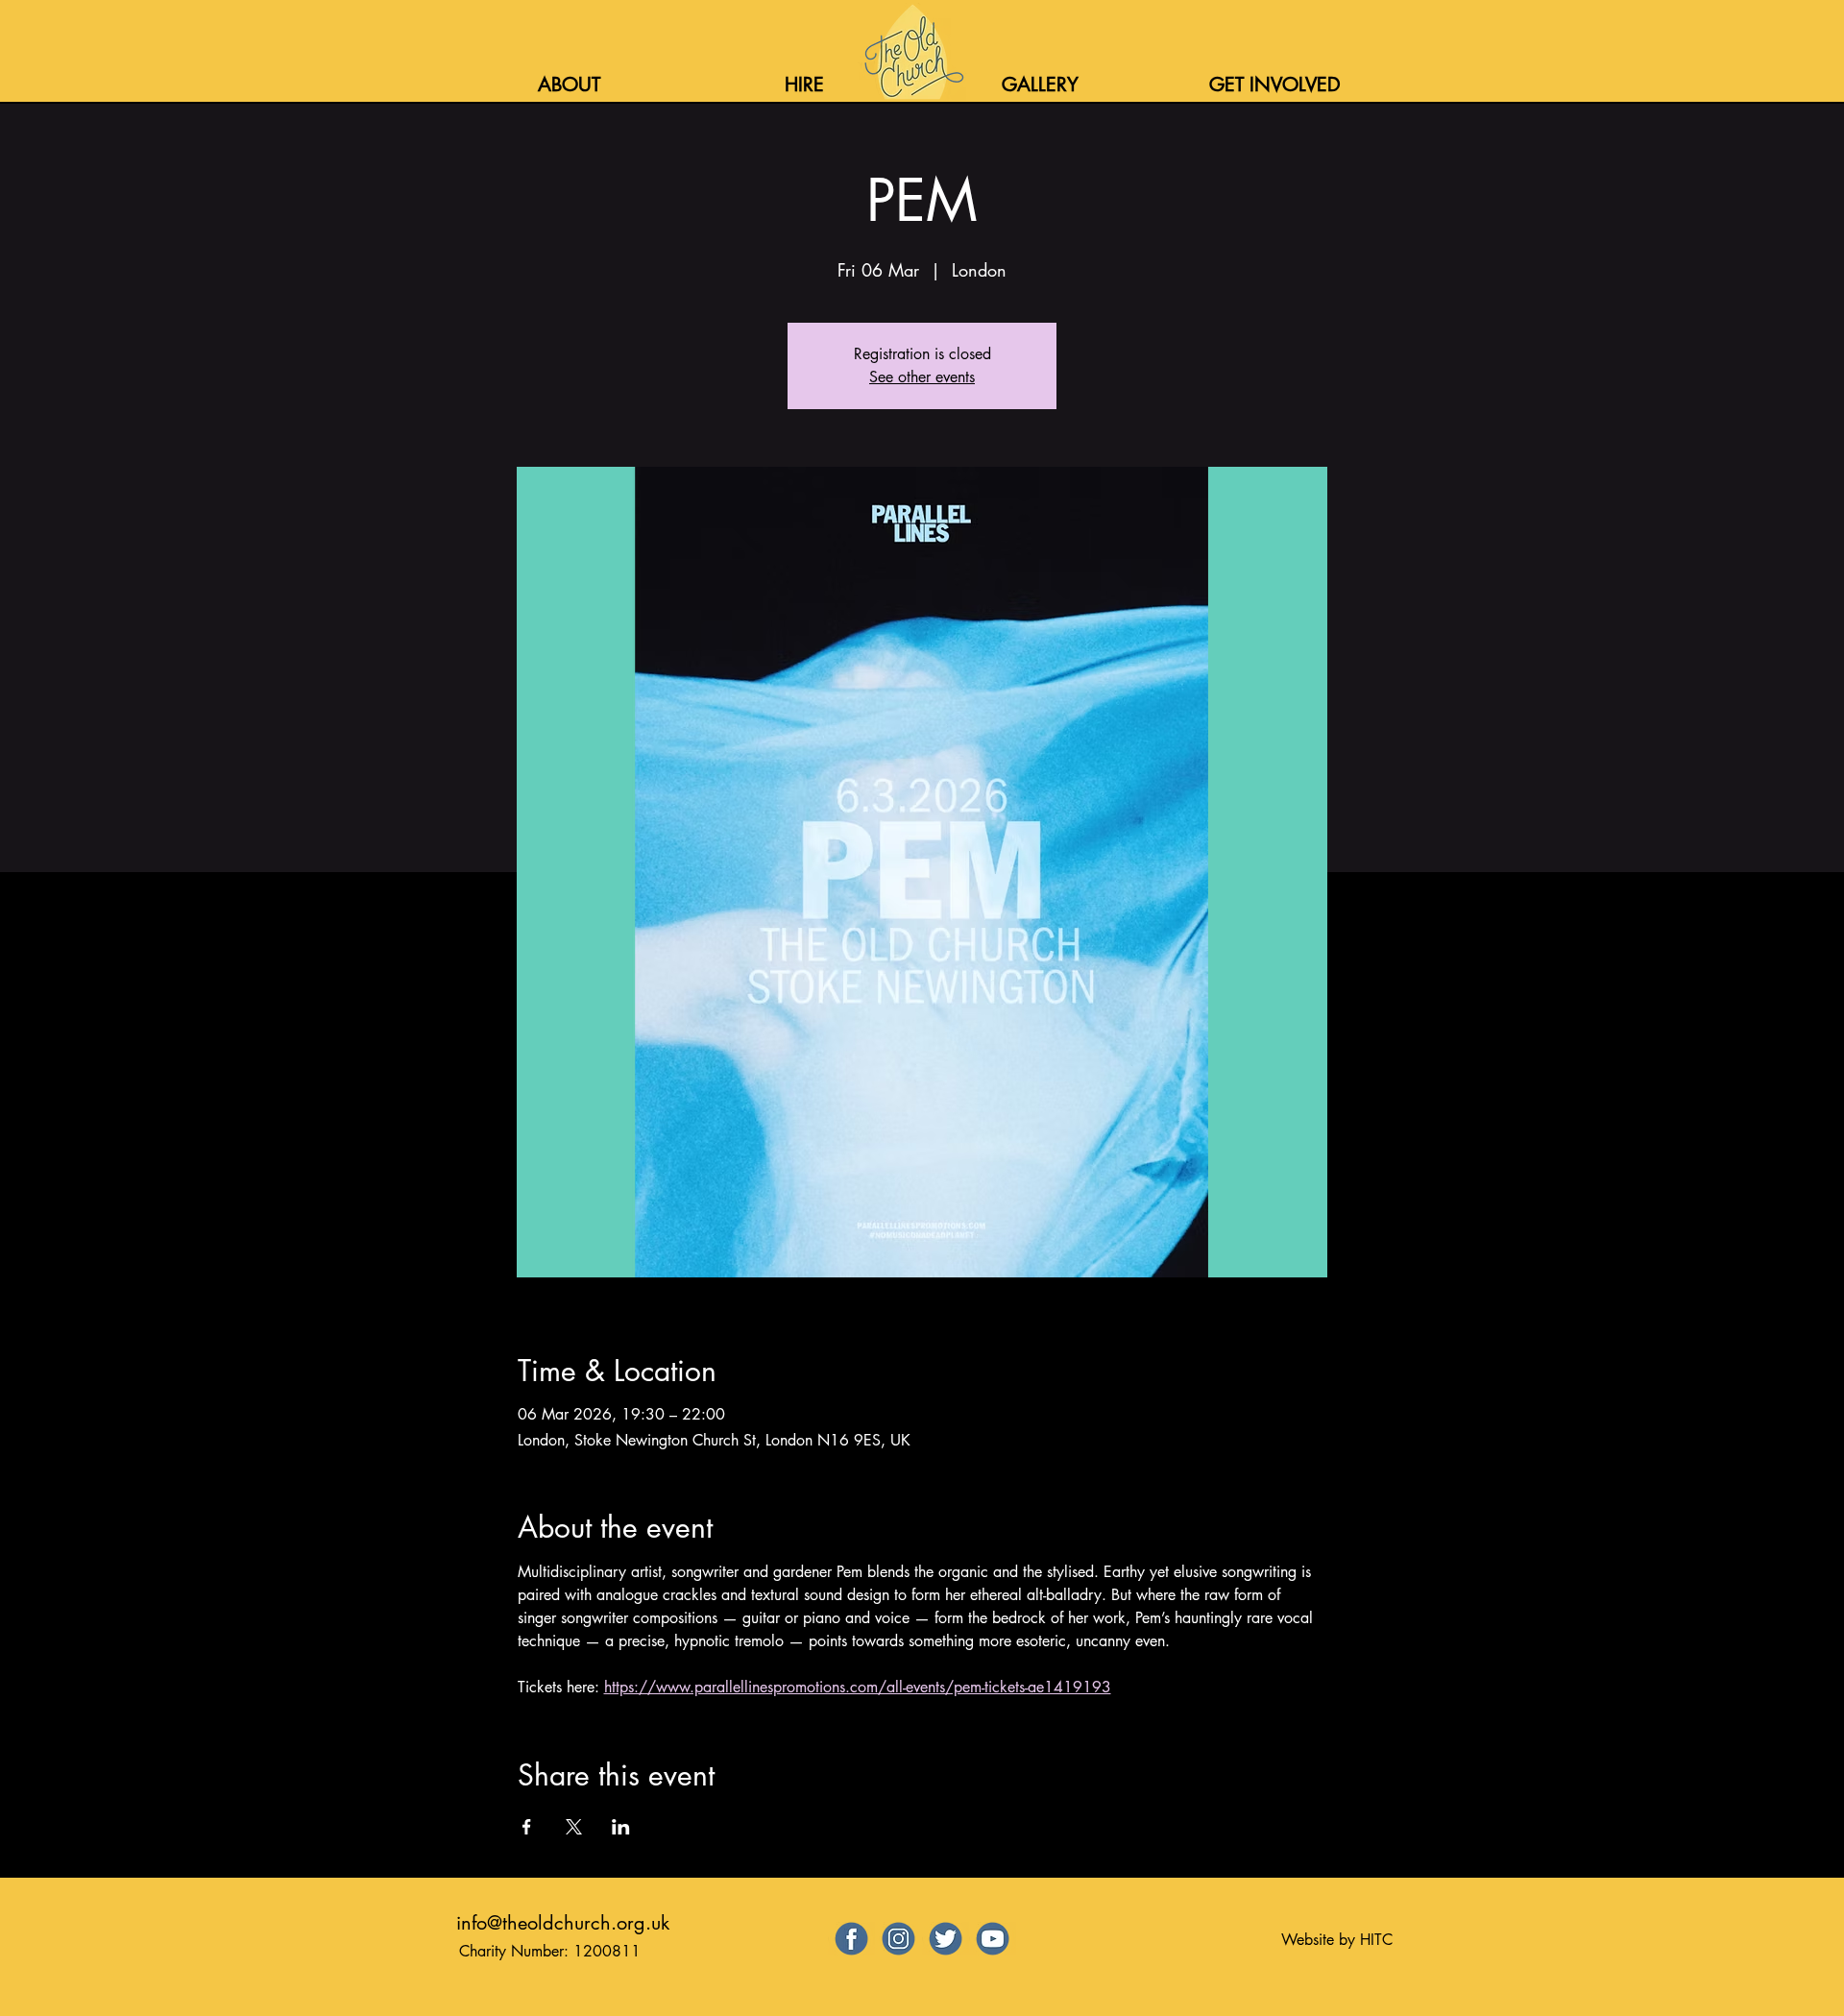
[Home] (912, 52)
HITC (1376, 1940)
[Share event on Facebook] (527, 1827)
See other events (922, 377)
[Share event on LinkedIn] (621, 1827)
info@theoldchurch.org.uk (563, 1923)
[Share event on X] (574, 1827)
